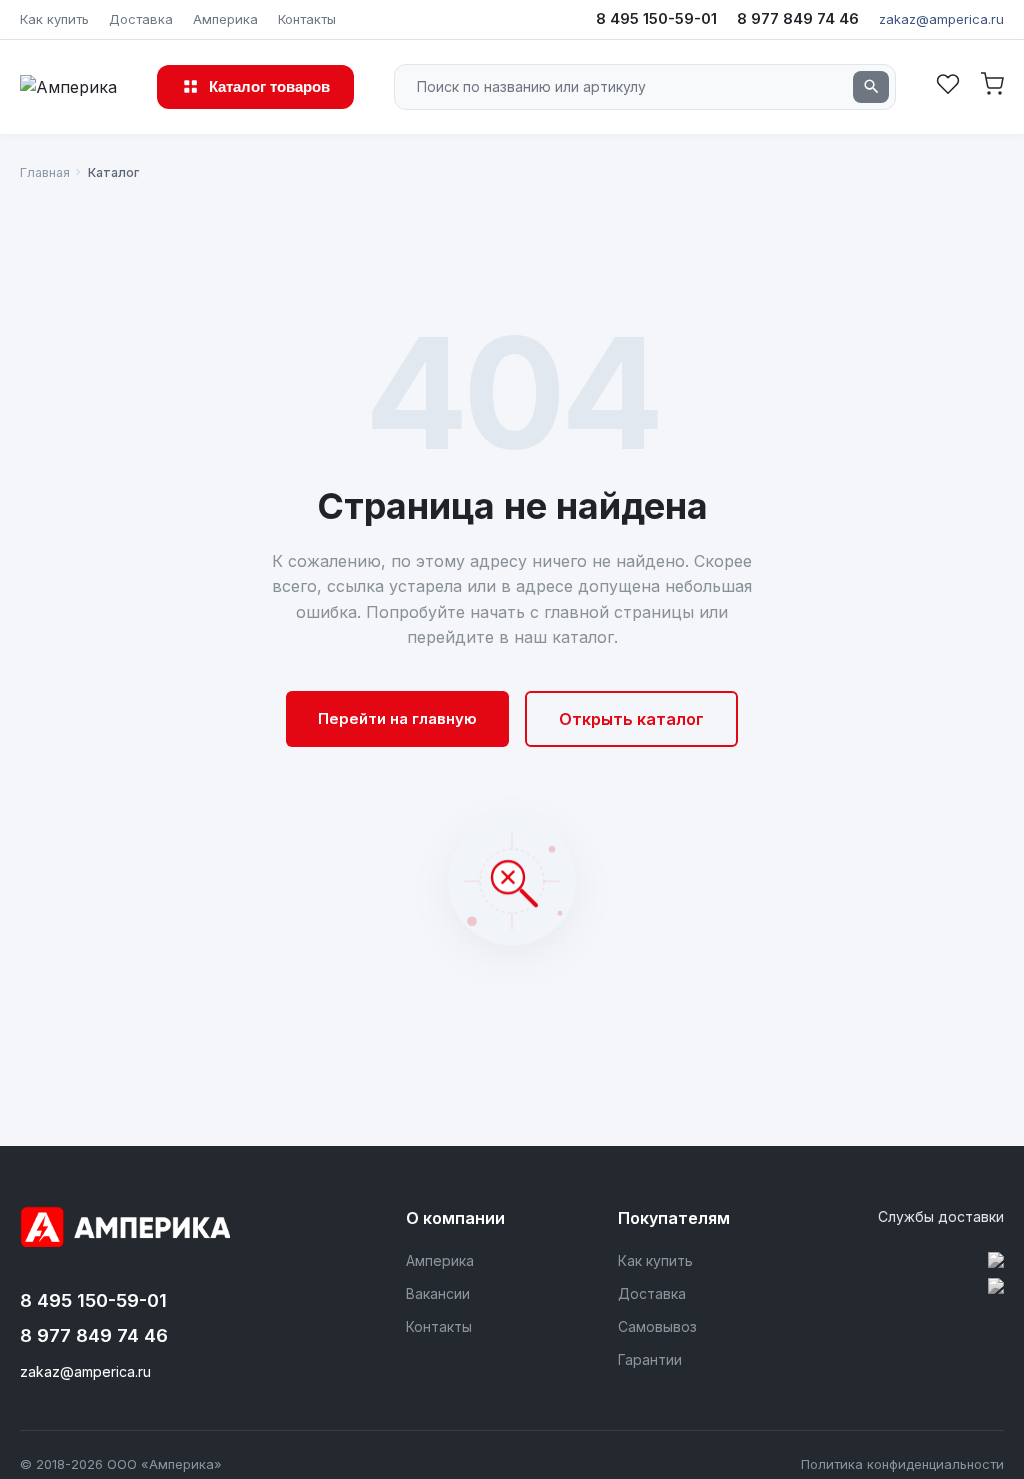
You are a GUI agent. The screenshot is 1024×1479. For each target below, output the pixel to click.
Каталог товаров (269, 86)
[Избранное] (948, 86)
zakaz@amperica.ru (941, 19)
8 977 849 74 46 (798, 18)
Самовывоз (657, 1326)
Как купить (54, 19)
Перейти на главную (397, 718)
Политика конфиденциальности (902, 1464)
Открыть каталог (631, 719)
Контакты (307, 19)
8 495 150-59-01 (656, 18)
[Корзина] (992, 86)
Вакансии (438, 1293)
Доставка (141, 19)
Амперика (225, 19)
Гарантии (650, 1359)
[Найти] (871, 87)
